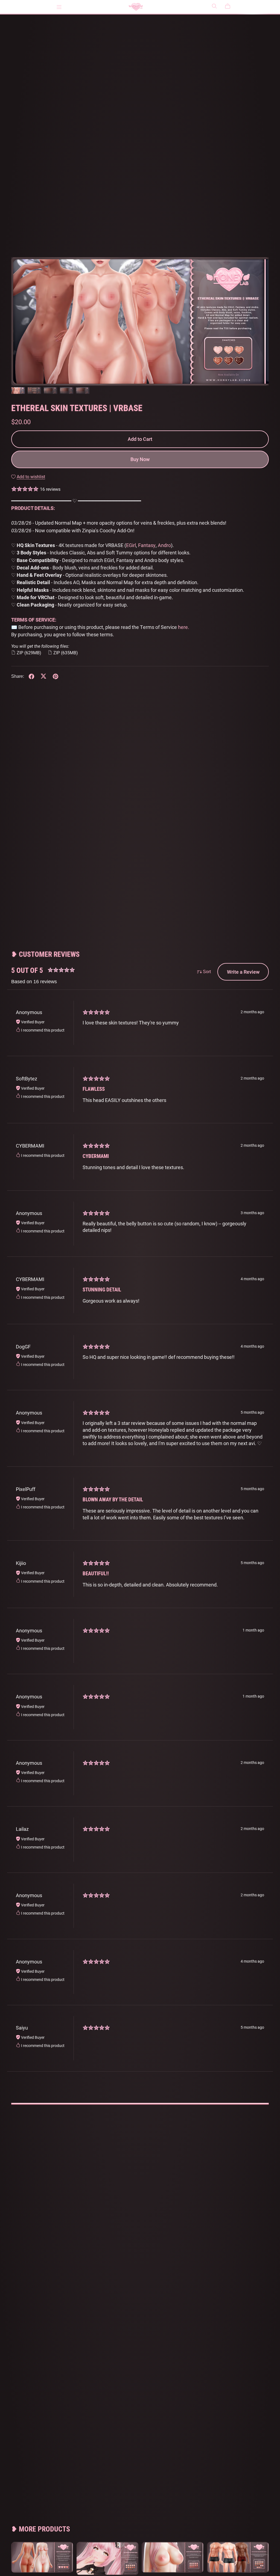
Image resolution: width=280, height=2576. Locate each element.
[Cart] (230, 6)
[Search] (214, 6)
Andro (164, 545)
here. (184, 627)
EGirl (131, 545)
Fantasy (147, 545)
